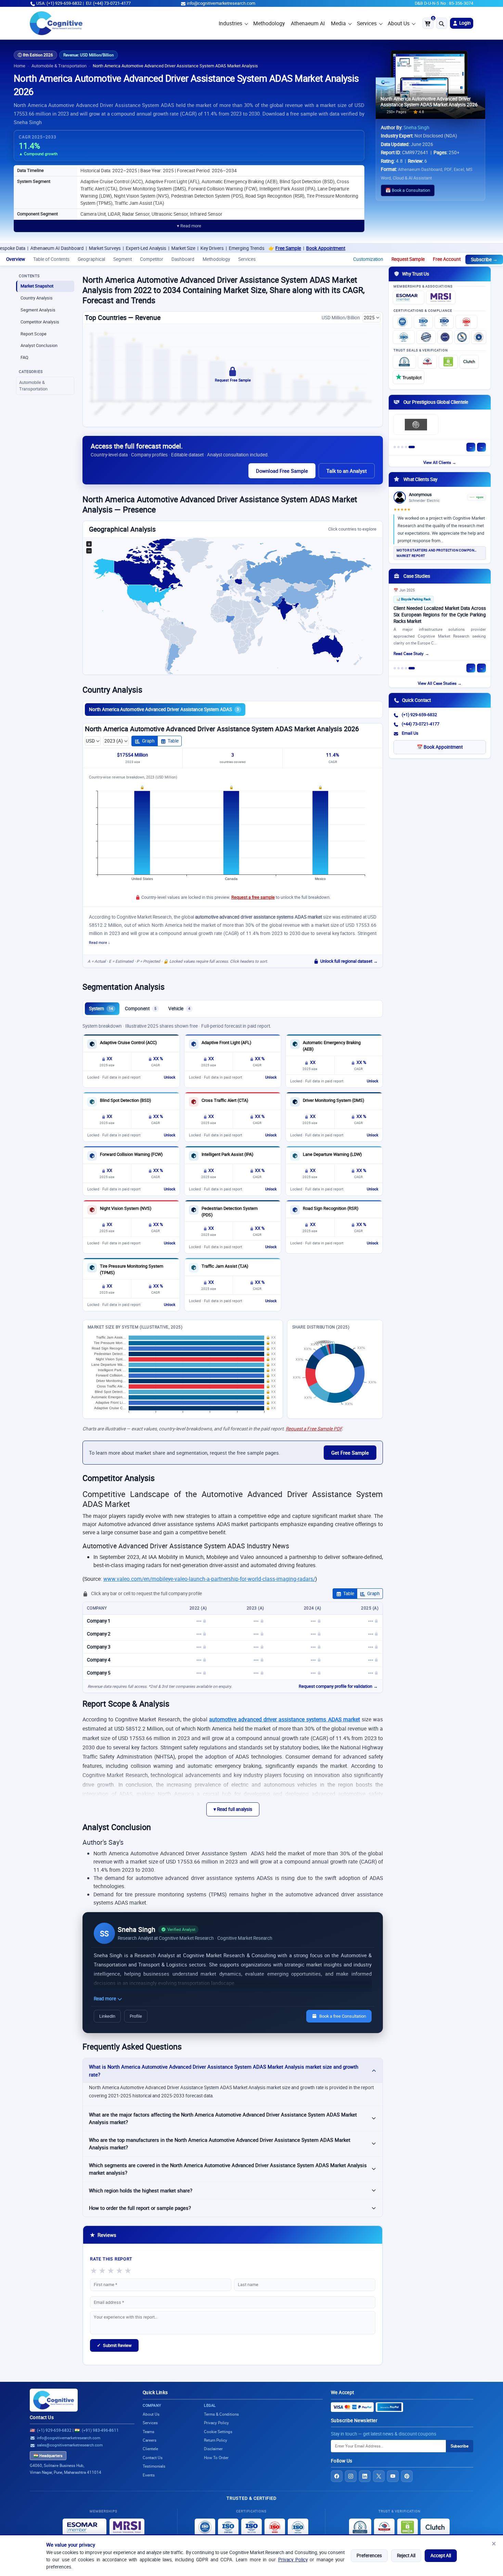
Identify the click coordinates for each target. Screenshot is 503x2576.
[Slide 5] (414, 447)
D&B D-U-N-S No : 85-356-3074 (444, 3)
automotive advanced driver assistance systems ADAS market (285, 1719)
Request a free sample (253, 897)
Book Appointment (237, 248)
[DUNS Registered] (404, 362)
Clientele (150, 2449)
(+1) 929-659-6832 (419, 715)
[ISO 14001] (404, 337)
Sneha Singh (416, 128)
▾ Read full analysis (233, 1809)
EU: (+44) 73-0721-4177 (108, 3)
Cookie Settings (218, 2432)
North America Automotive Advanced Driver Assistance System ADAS (164, 709)
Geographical (91, 259)
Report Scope (34, 334)
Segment (122, 259)
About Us (399, 23)
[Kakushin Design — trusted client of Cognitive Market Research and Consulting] (463, 425)
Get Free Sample (350, 1453)
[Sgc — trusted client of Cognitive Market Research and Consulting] (416, 425)
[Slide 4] (410, 447)
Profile (136, 2016)
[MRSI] (441, 297)
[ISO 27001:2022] (423, 322)
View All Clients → (440, 462)
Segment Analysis (38, 310)
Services (367, 23)
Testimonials (154, 2466)
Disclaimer (213, 2449)
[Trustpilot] (409, 377)
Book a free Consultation (343, 2016)
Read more (105, 1999)
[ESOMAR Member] (409, 297)
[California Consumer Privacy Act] (462, 337)
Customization (368, 259)
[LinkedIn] (365, 2476)
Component (141, 1009)
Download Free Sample (282, 471)
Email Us (410, 733)
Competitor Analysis (40, 322)
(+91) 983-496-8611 (100, 2430)
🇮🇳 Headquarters (48, 2456)
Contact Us (42, 2417)
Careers (150, 2440)
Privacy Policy (293, 2560)
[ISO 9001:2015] (402, 322)
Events (149, 2475)
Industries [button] (230, 23)
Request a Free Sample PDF (314, 1429)
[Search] (442, 23)
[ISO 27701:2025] (444, 322)
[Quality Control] (426, 337)
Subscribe (460, 2446)
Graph (148, 741)
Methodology (269, 23)
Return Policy (216, 2440)
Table (173, 741)
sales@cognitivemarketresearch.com (70, 2445)
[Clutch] (469, 362)
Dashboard (183, 259)
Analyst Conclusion (39, 345)
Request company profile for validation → (338, 1686)
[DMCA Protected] (448, 362)
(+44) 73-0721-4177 (421, 724)
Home (20, 66)
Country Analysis (37, 298)
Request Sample (408, 259)
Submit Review (114, 2345)
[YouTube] (393, 2476)
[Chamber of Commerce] (427, 362)
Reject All (406, 2555)
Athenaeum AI (308, 23)
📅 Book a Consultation (408, 190)
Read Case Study (409, 655)
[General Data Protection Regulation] (445, 337)
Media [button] (338, 23)
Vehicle (179, 1009)
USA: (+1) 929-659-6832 (59, 3)
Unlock (170, 1077)
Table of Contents (51, 259)
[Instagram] (351, 2476)
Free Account (447, 259)
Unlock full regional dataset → (349, 961)
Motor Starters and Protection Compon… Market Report (437, 553)
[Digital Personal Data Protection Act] (479, 337)
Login (465, 23)
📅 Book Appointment (440, 747)
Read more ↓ (100, 943)
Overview (16, 259)
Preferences (369, 2555)
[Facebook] (337, 2476)
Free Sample (199, 248)
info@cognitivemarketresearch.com (221, 3)
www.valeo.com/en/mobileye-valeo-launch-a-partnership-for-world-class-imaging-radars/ (209, 1579)
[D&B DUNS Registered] (360, 2527)
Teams (149, 2432)
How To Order (216, 2458)
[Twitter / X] (379, 2476)
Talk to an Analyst (347, 471)
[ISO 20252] (466, 322)
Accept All (441, 2555)
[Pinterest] (407, 2476)
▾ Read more (189, 226)
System (101, 1009)
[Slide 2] (402, 447)
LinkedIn (107, 2016)
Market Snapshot (37, 286)
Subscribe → (484, 259)
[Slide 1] (397, 447)
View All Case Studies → (440, 683)
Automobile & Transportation (59, 66)
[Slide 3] (406, 447)
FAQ (24, 357)
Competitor (152, 259)
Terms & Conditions (221, 2414)
